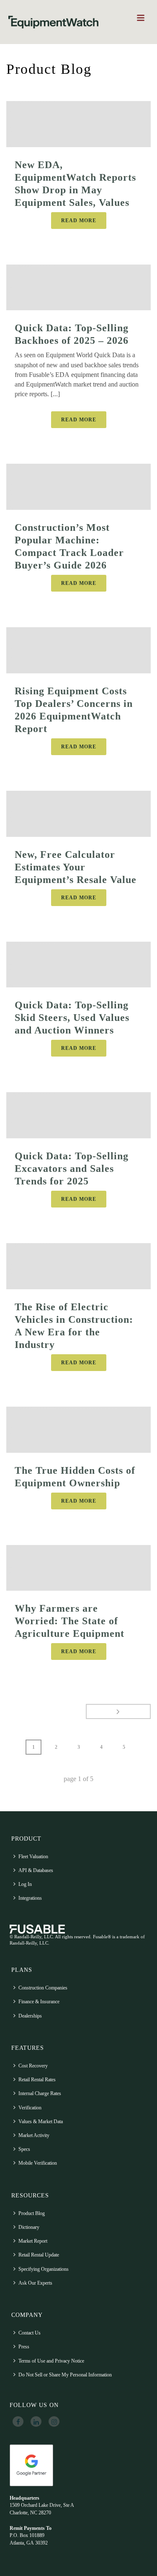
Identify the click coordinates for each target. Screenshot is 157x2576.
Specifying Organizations (44, 2269)
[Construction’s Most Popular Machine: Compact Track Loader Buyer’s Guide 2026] (78, 487)
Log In (25, 1884)
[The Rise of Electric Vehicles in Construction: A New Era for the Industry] (78, 1266)
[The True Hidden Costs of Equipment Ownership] (78, 1430)
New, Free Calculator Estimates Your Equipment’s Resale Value (76, 867)
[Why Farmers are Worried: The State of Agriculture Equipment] (78, 1568)
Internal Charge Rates (40, 2093)
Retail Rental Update (39, 2255)
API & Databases (36, 1870)
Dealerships (30, 2016)
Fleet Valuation (33, 1857)
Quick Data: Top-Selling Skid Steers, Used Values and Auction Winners (72, 1018)
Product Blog (32, 2213)
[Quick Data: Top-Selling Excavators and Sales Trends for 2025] (78, 1115)
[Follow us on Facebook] (18, 2422)
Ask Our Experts (35, 2283)
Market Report (33, 2241)
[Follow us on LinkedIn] (36, 2422)
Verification (30, 2108)
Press (24, 2347)
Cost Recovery (33, 2066)
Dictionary (29, 2227)
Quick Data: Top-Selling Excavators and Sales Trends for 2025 (72, 1169)
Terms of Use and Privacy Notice (51, 2361)
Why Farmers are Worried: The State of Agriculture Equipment (69, 1621)
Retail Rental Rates (37, 2080)
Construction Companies (43, 1988)
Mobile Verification (38, 2163)
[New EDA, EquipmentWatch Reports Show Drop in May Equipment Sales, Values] (78, 124)
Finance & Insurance (39, 2002)
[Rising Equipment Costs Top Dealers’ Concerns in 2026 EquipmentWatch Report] (78, 650)
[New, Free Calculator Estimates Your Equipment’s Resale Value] (78, 814)
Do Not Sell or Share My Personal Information (65, 2375)
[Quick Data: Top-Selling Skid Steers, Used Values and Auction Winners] (78, 965)
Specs (24, 2149)
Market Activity (34, 2135)
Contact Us (30, 2333)
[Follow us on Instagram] (54, 2422)
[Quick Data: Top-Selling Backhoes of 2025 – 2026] (78, 288)
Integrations (30, 1898)
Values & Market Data (41, 2122)
